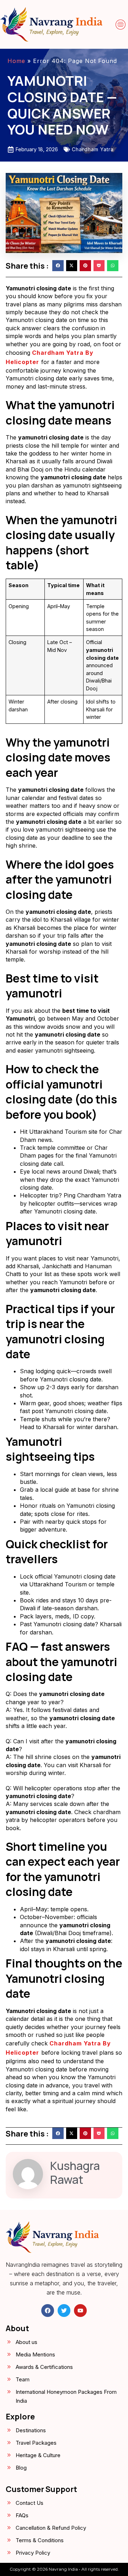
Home (16, 61)
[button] (121, 25)
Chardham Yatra (93, 149)
